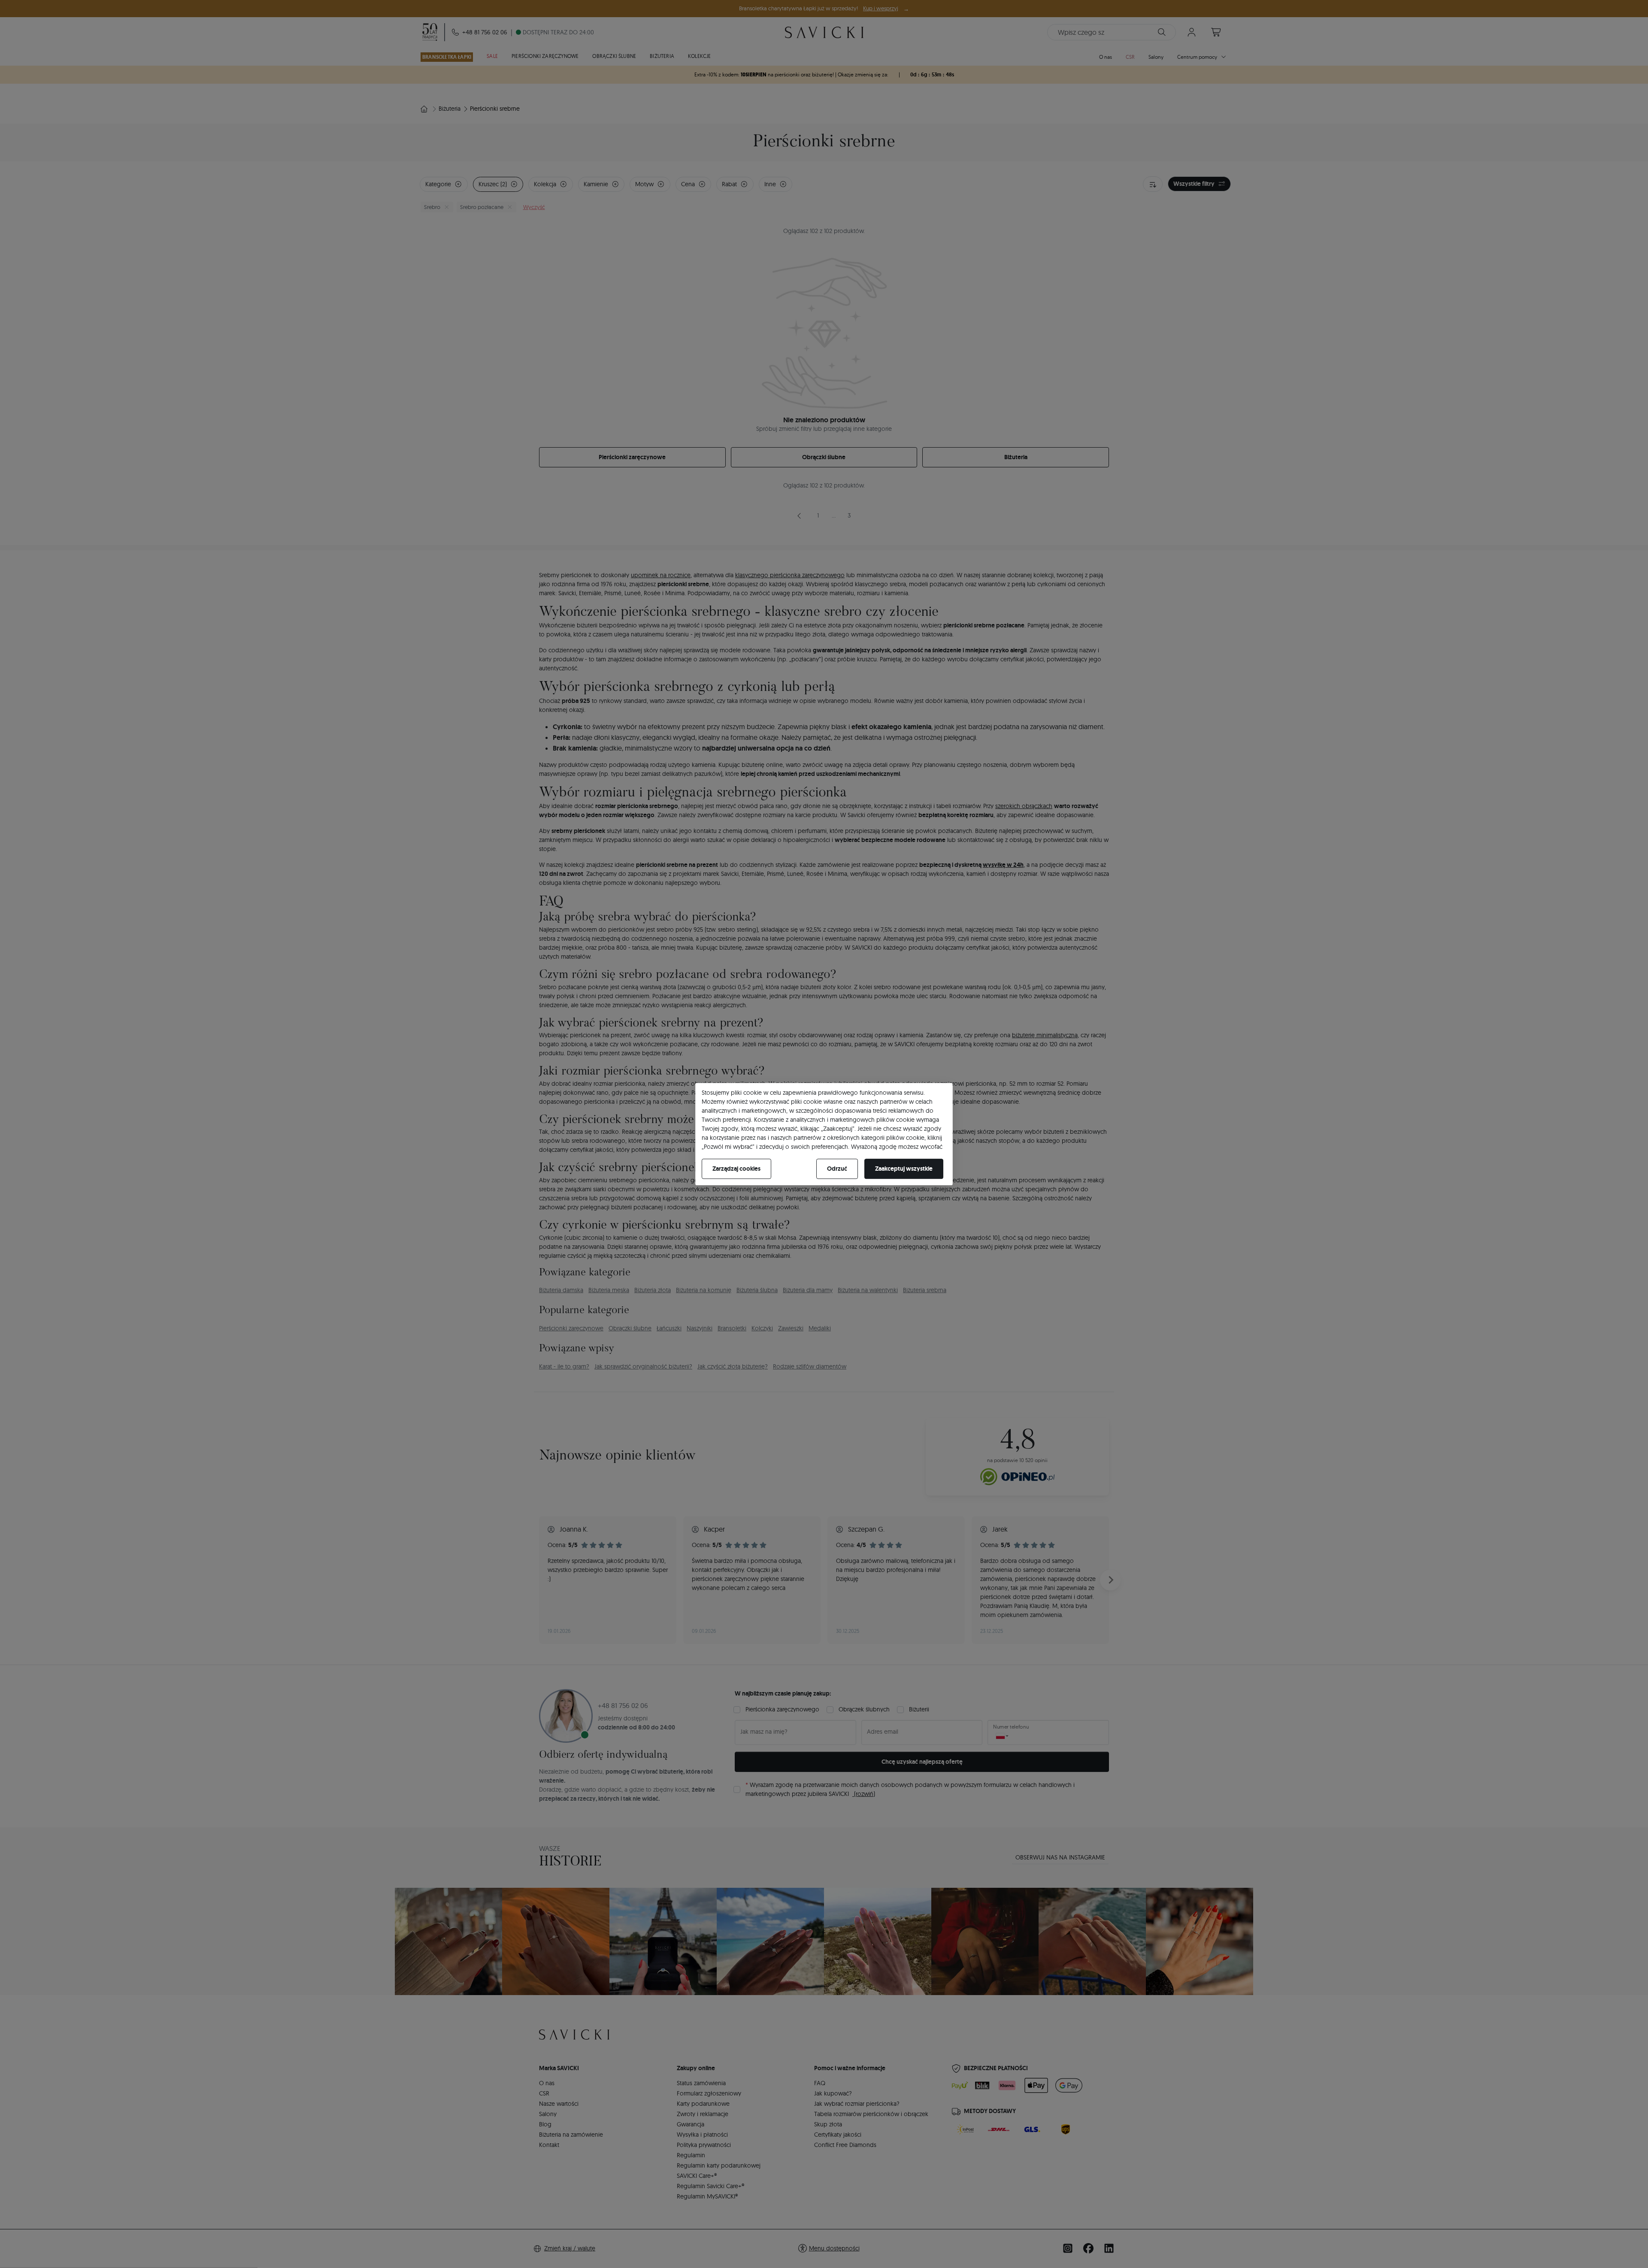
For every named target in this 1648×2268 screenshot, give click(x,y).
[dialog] (824, 1134)
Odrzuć (837, 1169)
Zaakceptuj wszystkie (904, 1169)
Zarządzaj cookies (736, 1169)
